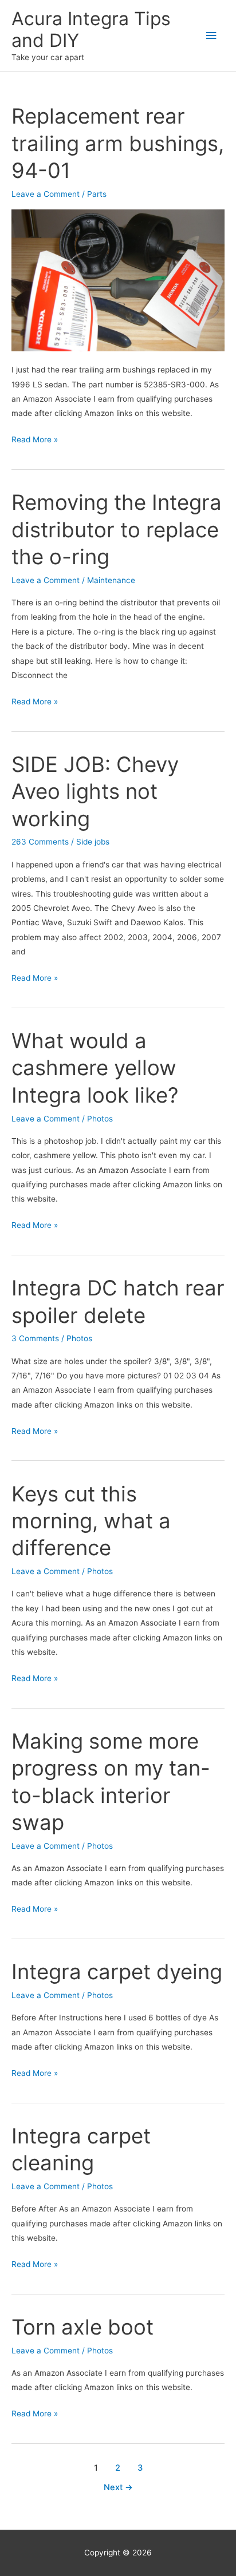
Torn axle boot (82, 2327)
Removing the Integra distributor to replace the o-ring (117, 530)
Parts (97, 194)
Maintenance (111, 580)
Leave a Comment (46, 194)
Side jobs (93, 842)
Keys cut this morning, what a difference (91, 1521)
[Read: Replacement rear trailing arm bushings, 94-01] (118, 280)
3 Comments (35, 1338)
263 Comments (40, 842)
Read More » (35, 441)
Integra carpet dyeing (117, 1972)
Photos (100, 1119)
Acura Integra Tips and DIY (91, 29)
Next (118, 2487)
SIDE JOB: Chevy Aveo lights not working (95, 792)
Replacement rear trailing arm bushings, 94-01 (118, 143)
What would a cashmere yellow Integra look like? (95, 1068)
